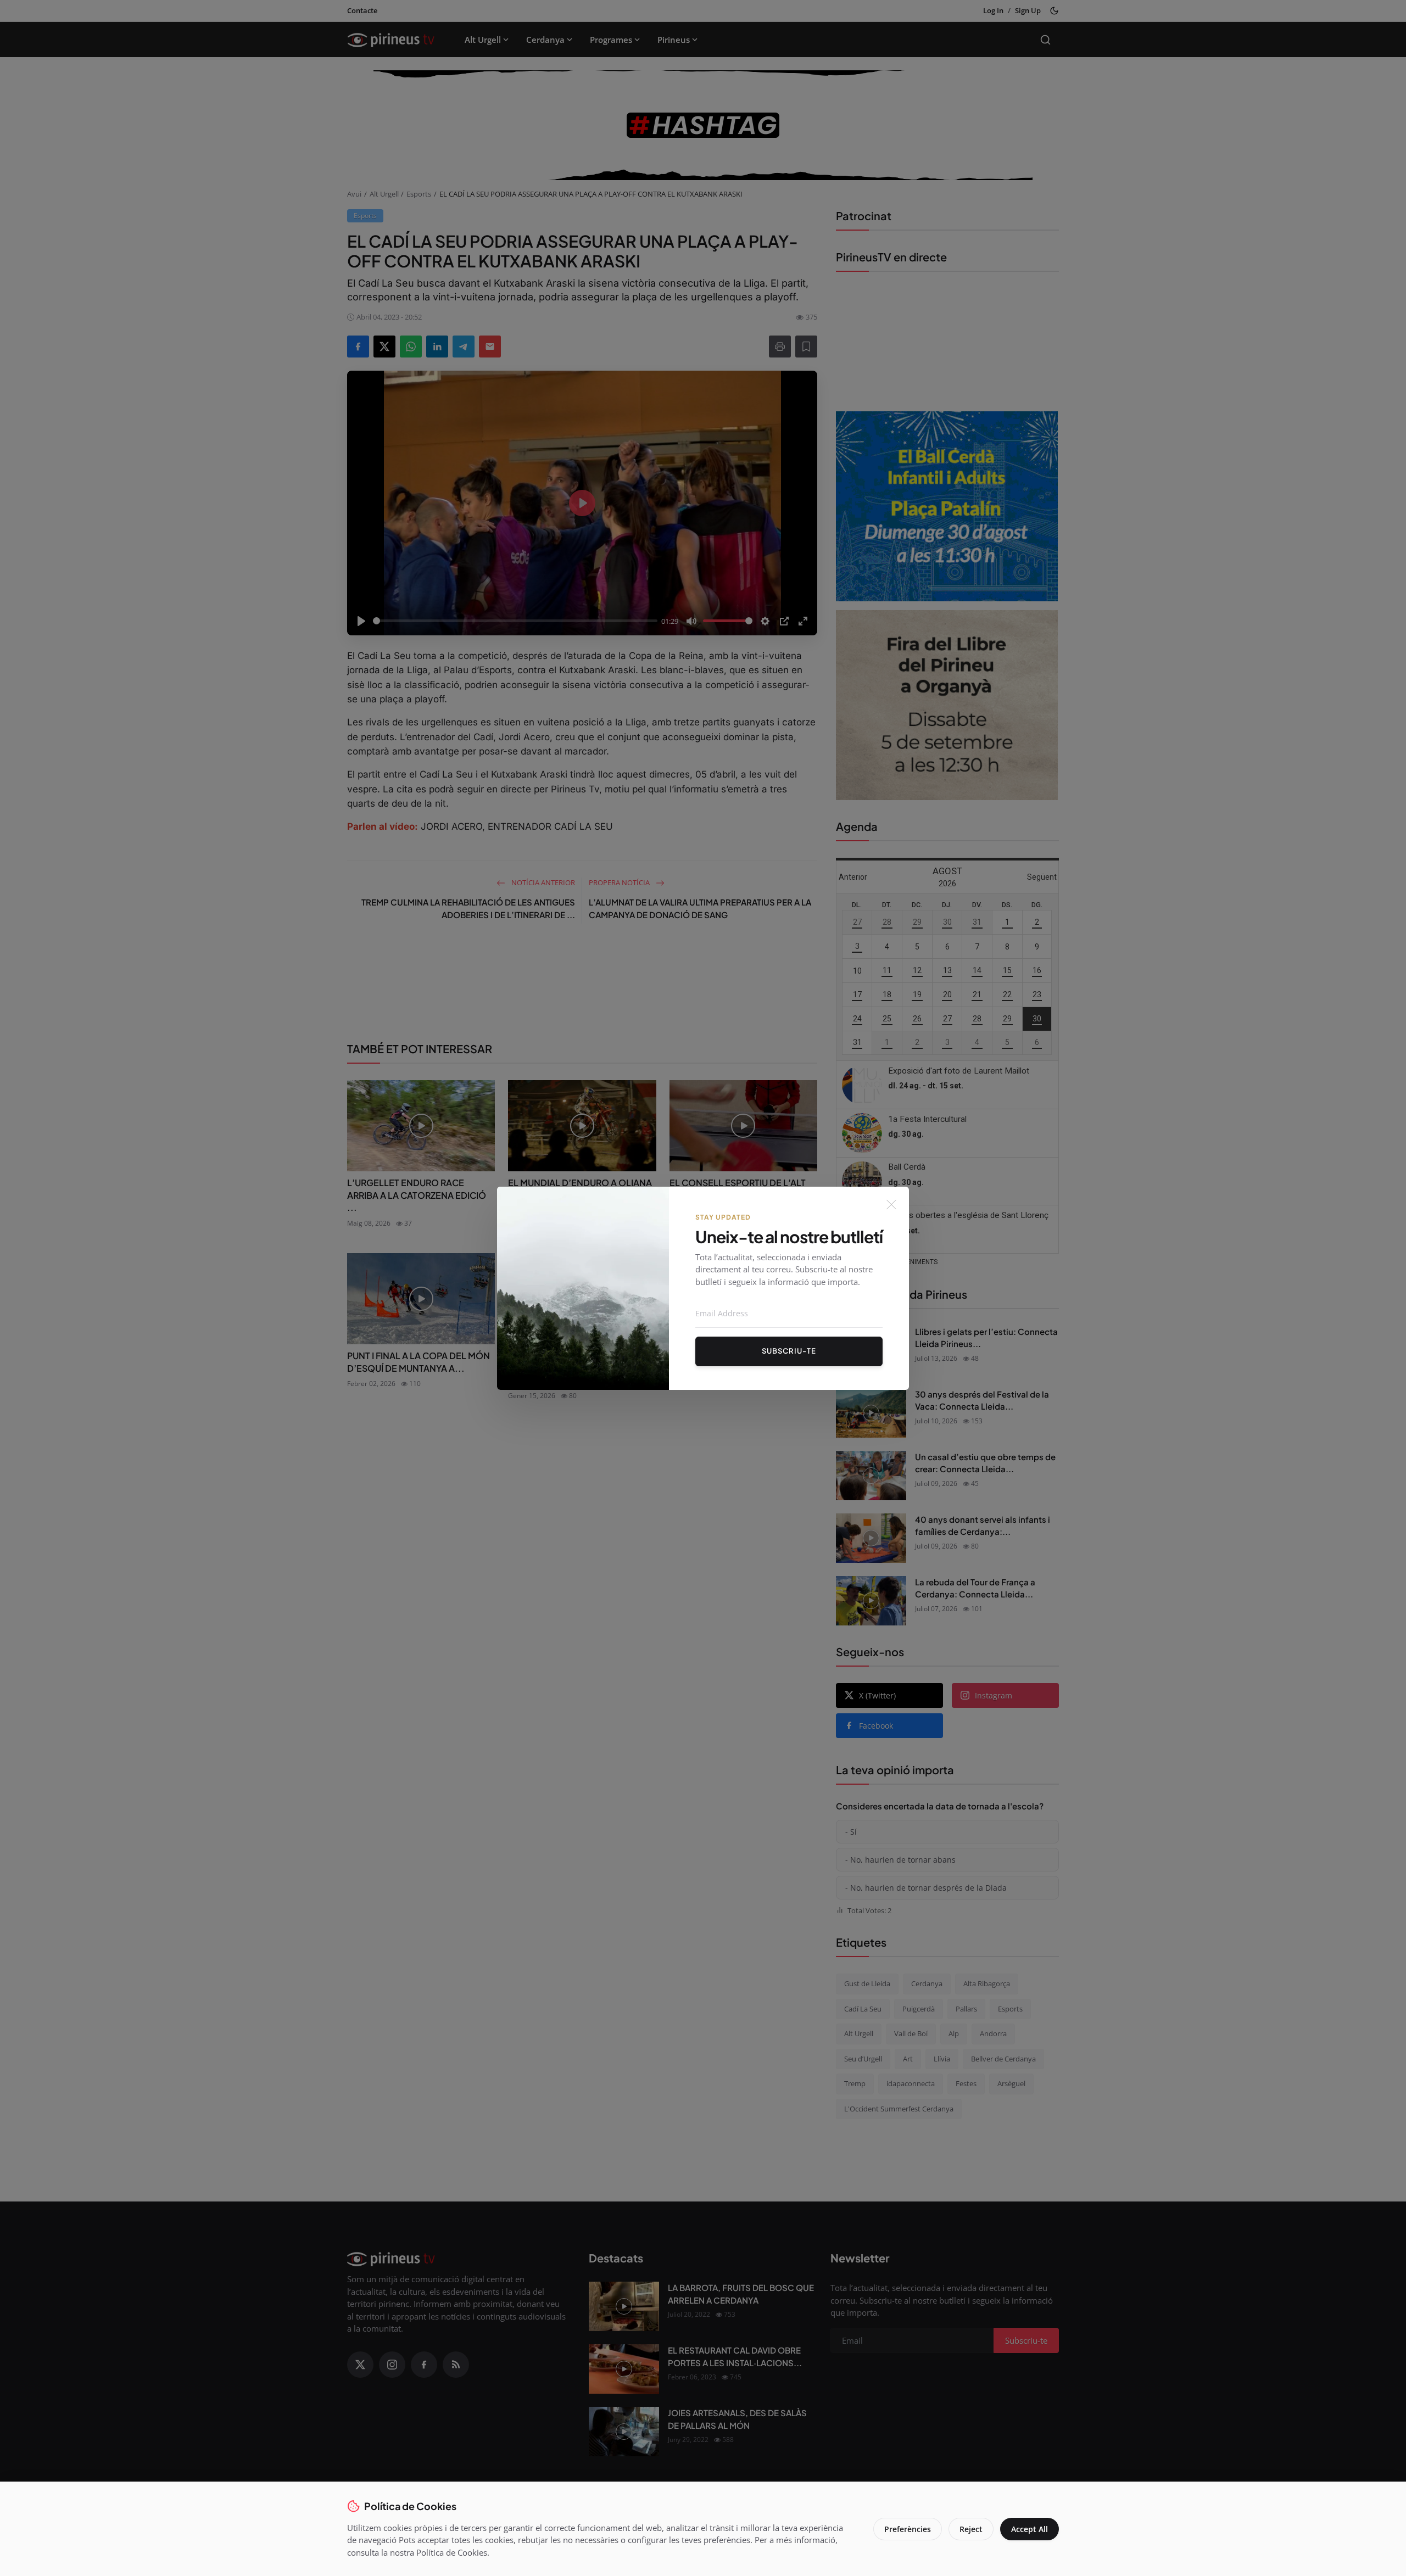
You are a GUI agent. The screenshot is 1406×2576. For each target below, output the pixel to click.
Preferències (908, 2529)
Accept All (1030, 2529)
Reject (971, 2529)
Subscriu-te (789, 1351)
